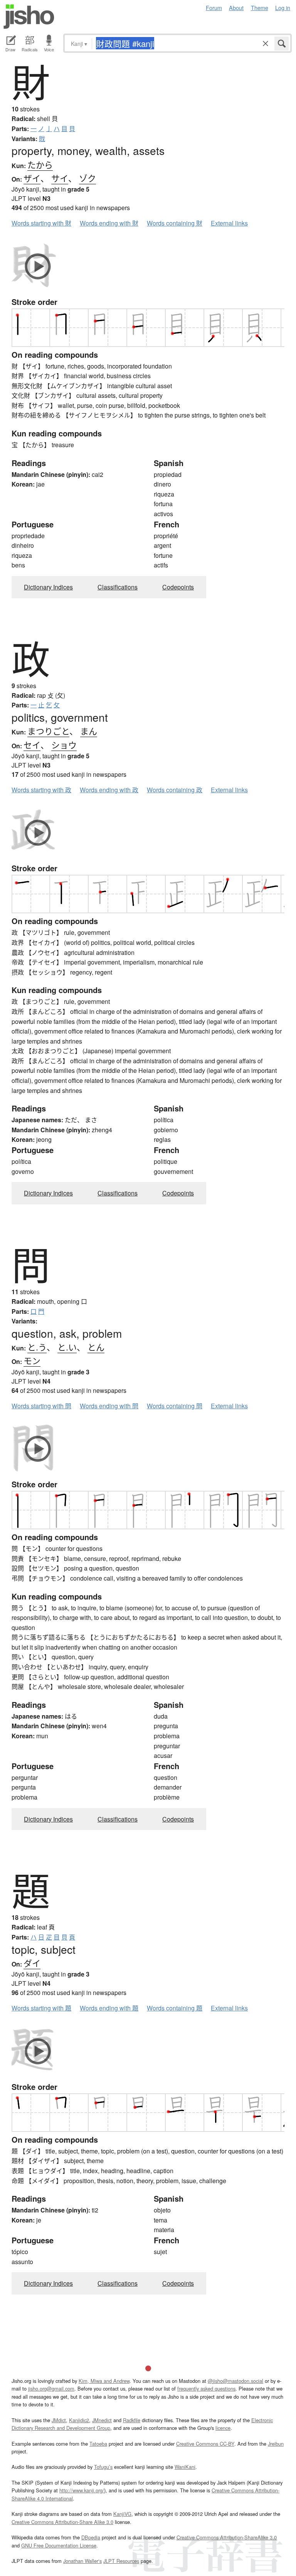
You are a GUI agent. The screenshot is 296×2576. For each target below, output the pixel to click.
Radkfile (132, 2420)
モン (32, 1360)
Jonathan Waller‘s (82, 2561)
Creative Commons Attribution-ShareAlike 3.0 (227, 2537)
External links (229, 223)
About (236, 8)
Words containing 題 (175, 2008)
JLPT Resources (121, 2561)
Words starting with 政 (41, 790)
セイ (32, 745)
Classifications (118, 587)
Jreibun (276, 2444)
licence (223, 2428)
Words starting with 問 (41, 1406)
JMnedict (102, 2420)
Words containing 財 (175, 223)
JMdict (59, 2420)
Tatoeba (98, 2444)
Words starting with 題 (41, 2008)
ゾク (87, 178)
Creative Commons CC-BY (205, 2444)
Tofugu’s (103, 2467)
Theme (260, 8)
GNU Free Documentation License (59, 2545)
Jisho (29, 17)
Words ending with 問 (109, 1406)
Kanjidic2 (79, 2420)
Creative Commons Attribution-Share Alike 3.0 (62, 2522)
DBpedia (91, 2537)
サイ (60, 178)
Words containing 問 (175, 1406)
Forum (214, 8)
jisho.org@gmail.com (51, 2388)
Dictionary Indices (48, 587)
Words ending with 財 (109, 223)
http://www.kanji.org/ (82, 2490)
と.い (67, 1347)
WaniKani (185, 2467)
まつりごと (48, 731)
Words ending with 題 (109, 2008)
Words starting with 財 (41, 223)
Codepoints (178, 587)
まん (89, 731)
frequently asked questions (206, 2388)
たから (40, 164)
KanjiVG (122, 2514)
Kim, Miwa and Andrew (104, 2381)
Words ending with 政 (109, 790)
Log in (283, 8)
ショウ (64, 745)
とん (96, 1347)
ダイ (32, 1963)
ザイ (32, 178)
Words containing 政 (175, 790)
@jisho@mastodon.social (235, 2381)
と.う (37, 1347)
